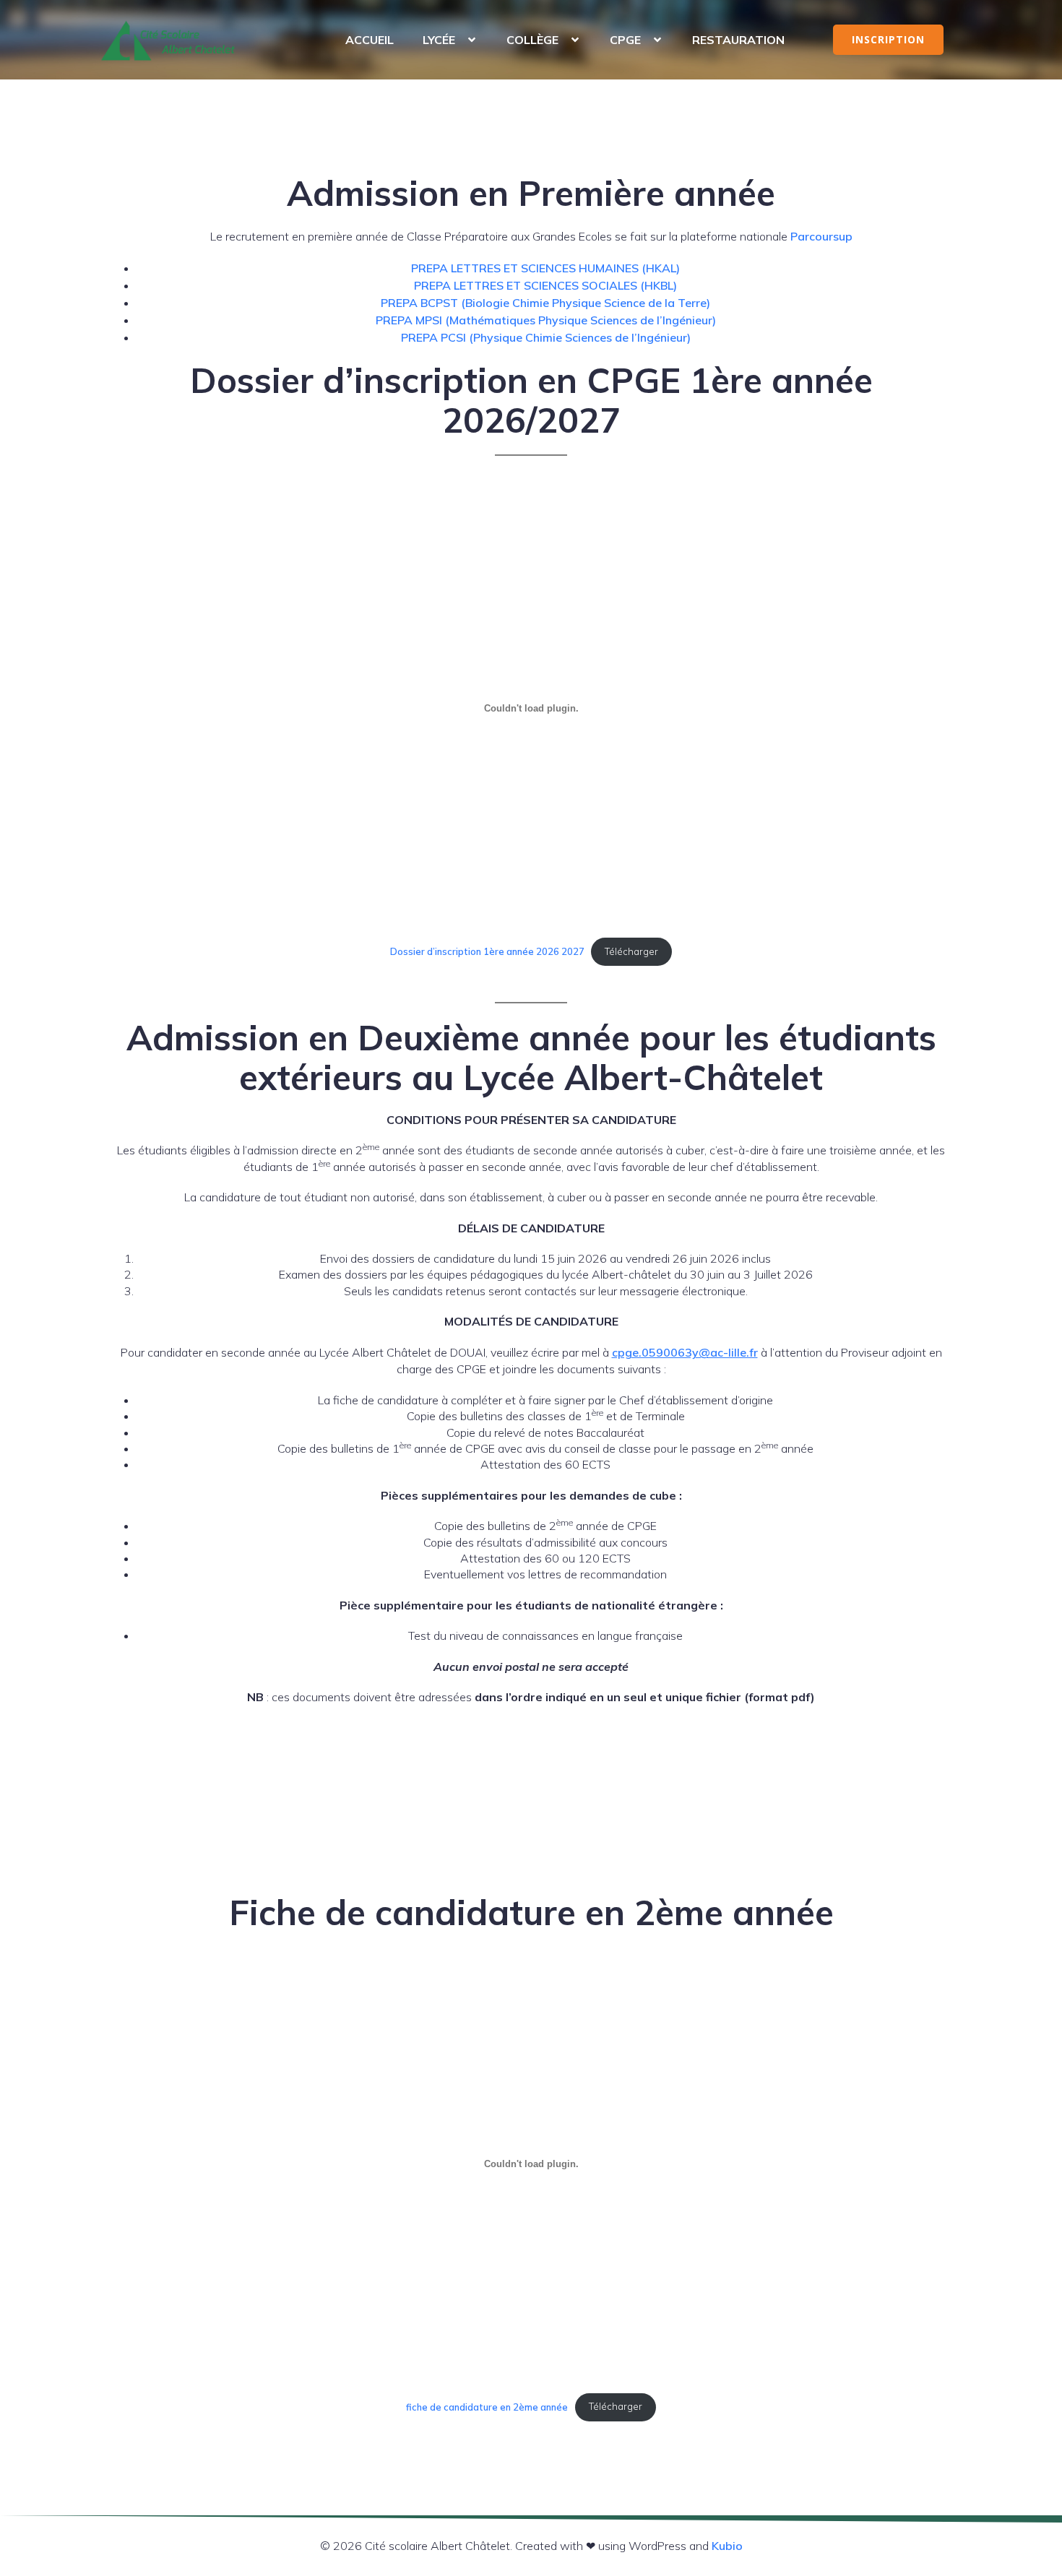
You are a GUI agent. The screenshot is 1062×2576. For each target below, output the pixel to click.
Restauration (738, 40)
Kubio (727, 2546)
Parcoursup (821, 236)
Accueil (370, 40)
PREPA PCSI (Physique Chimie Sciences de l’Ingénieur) (546, 337)
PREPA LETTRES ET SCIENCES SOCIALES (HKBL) (545, 285)
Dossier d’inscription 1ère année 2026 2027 (487, 951)
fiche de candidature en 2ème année (487, 2406)
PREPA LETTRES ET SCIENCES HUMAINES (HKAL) (545, 268)
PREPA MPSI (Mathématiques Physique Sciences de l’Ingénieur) (546, 320)
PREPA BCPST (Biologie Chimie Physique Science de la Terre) (545, 303)
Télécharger (631, 951)
